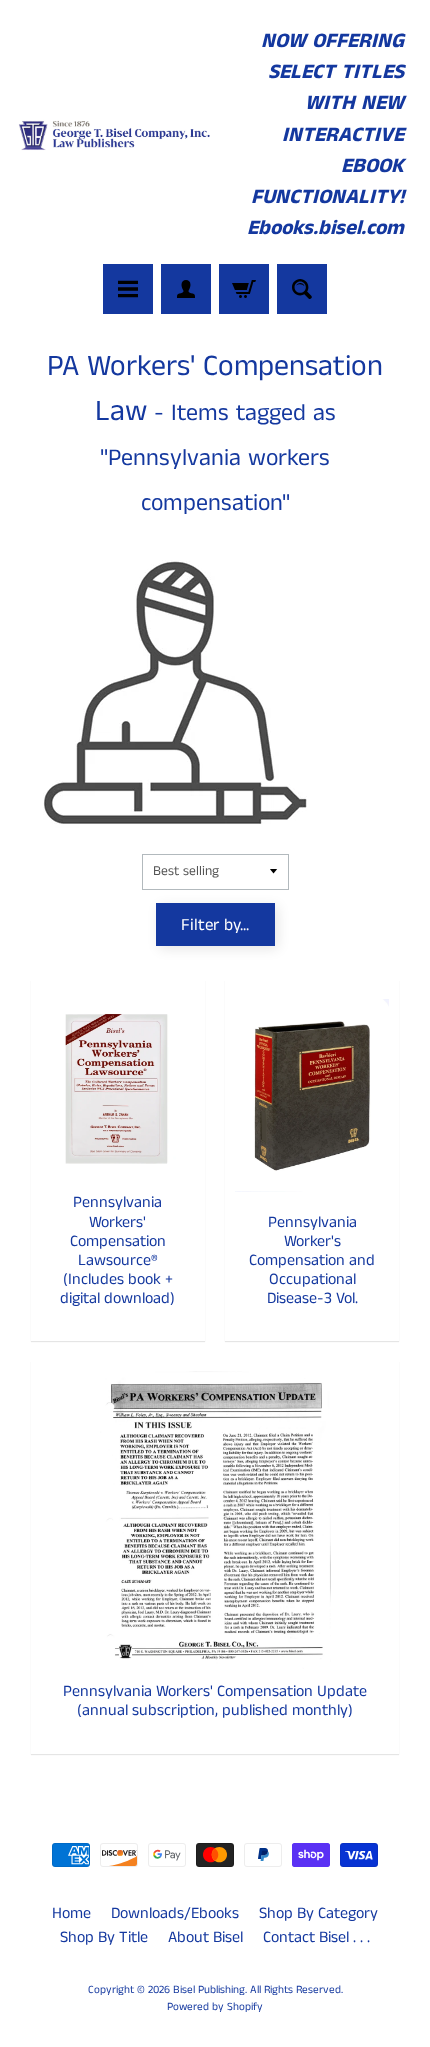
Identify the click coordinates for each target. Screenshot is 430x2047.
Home (71, 1913)
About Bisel (205, 1937)
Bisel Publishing (209, 1990)
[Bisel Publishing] (115, 135)
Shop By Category (318, 1913)
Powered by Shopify (215, 2007)
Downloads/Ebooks (175, 1913)
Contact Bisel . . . (316, 1937)
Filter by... (215, 925)
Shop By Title (104, 1937)
